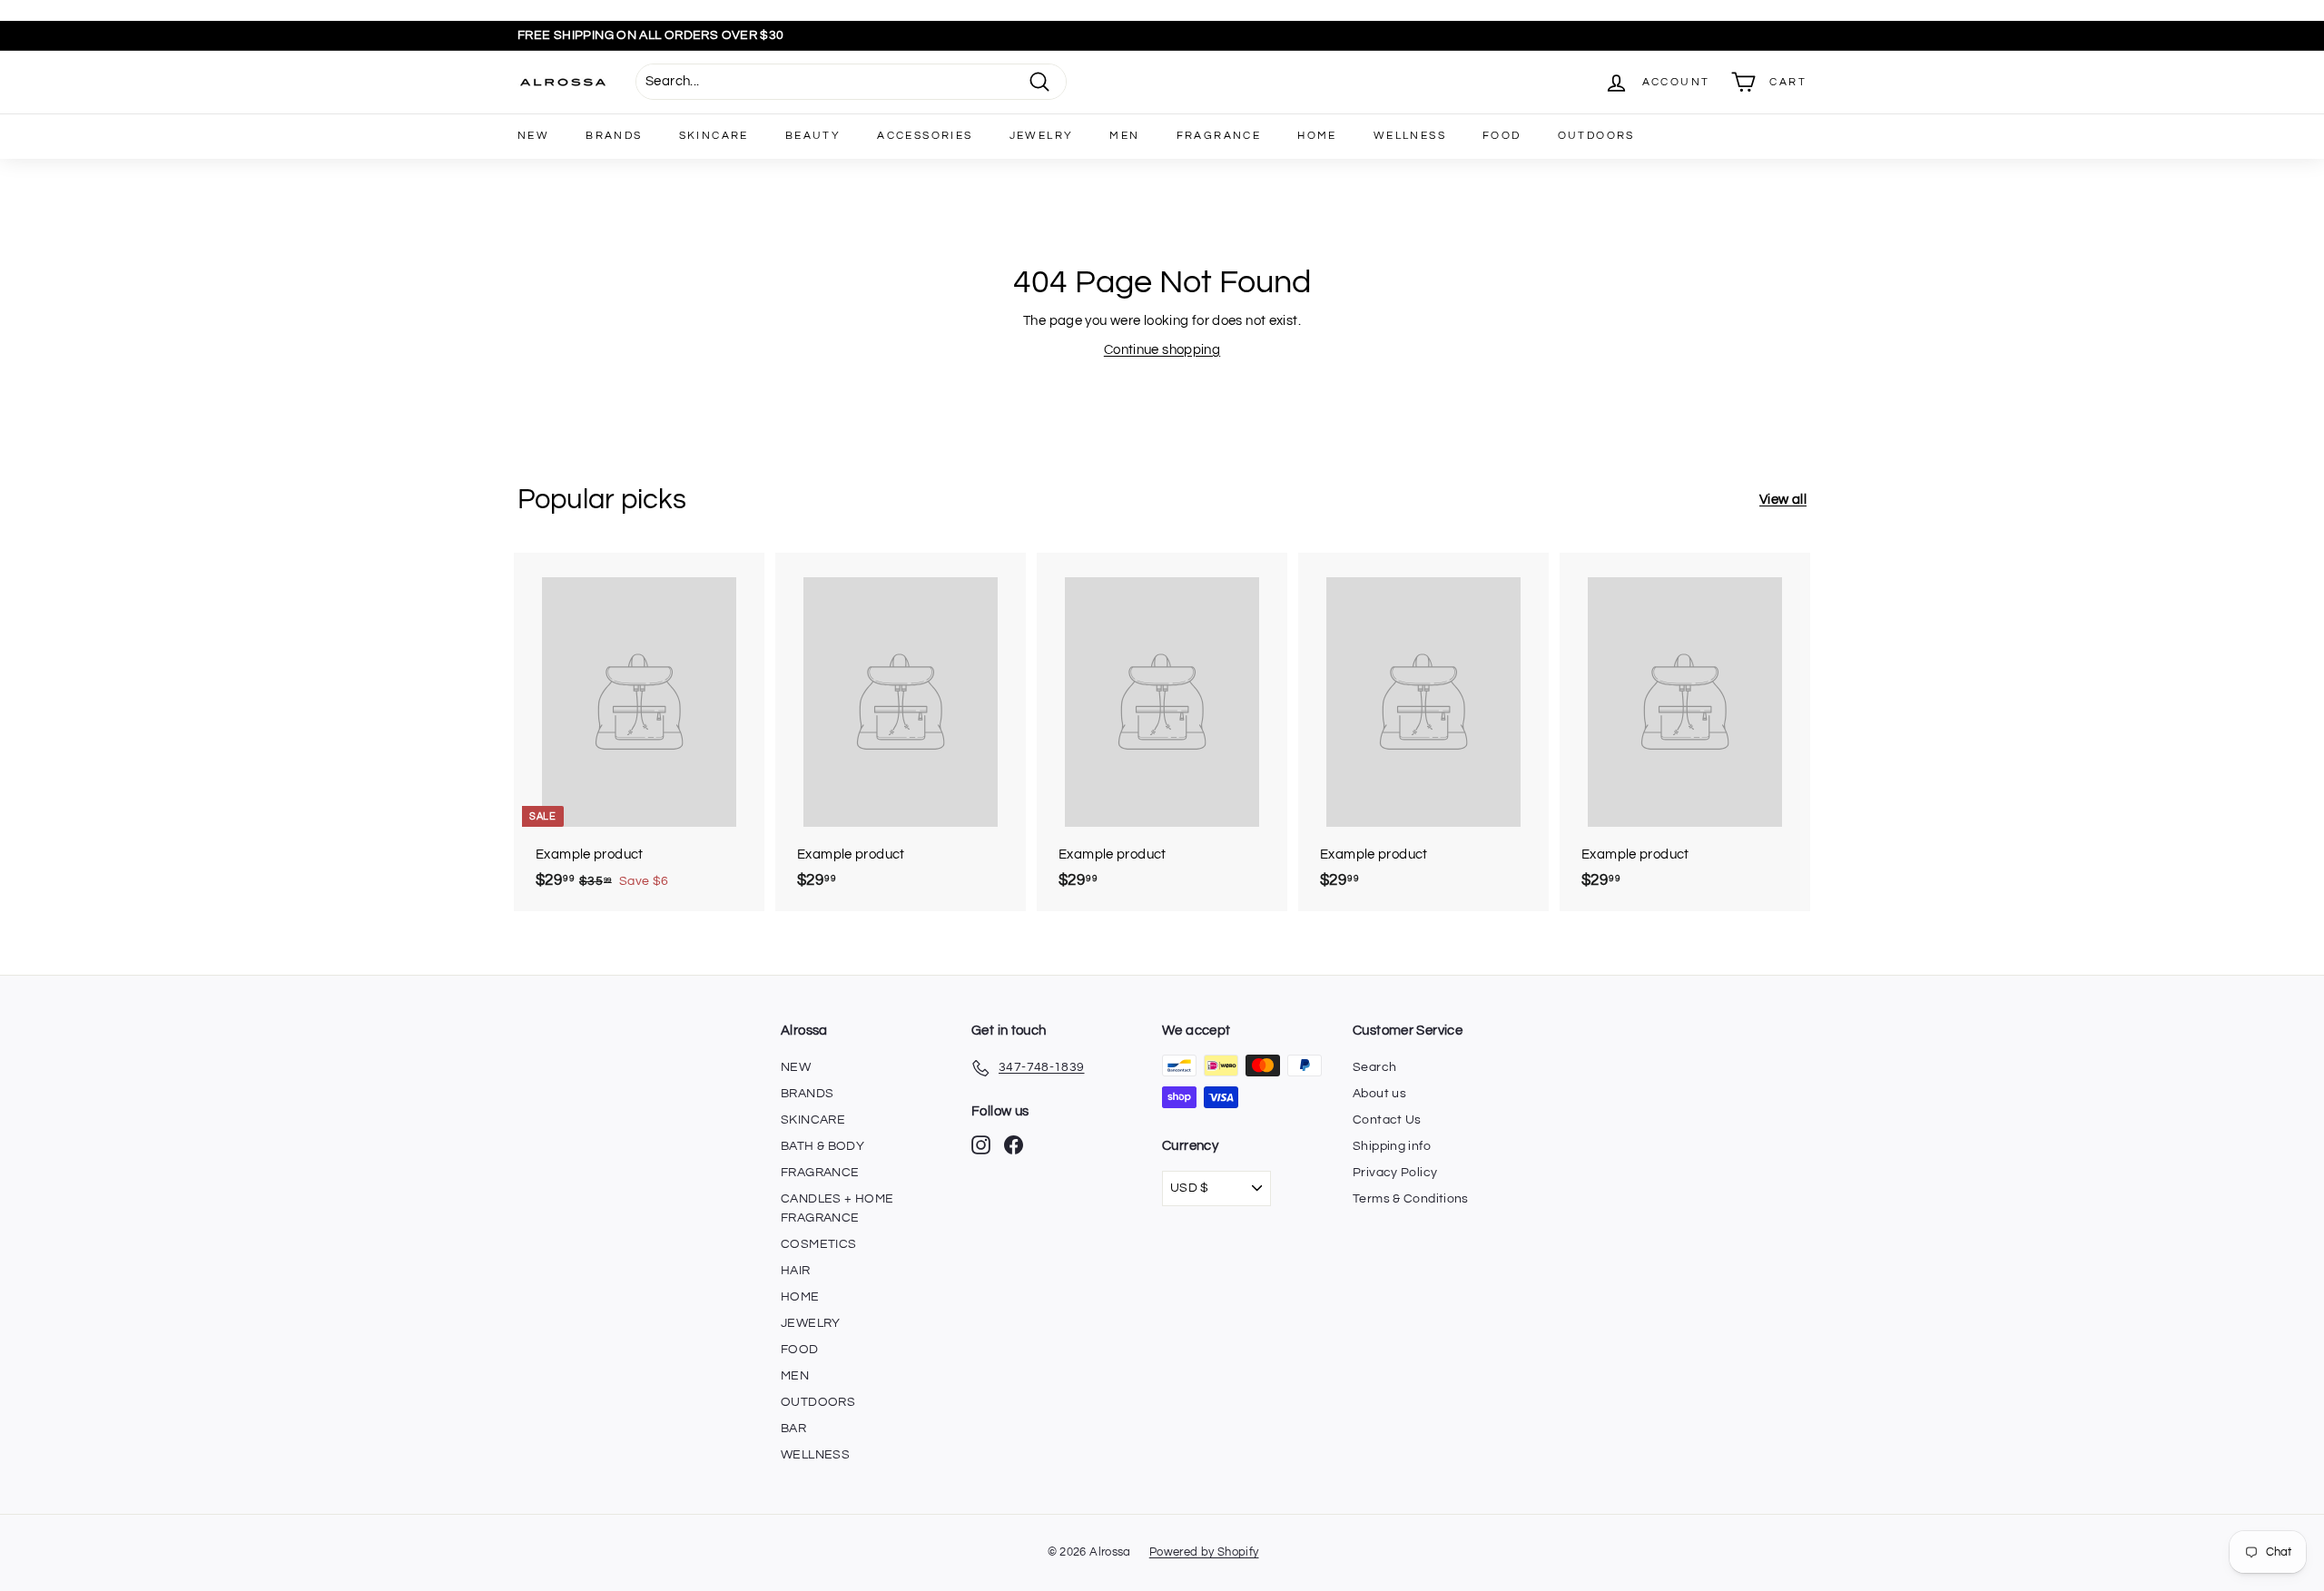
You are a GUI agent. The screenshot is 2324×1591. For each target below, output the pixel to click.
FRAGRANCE (1219, 136)
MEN (1124, 136)
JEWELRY (1042, 136)
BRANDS (614, 136)
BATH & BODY (822, 1146)
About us (1379, 1094)
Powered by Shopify (1204, 1552)
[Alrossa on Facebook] (1014, 1145)
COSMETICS (818, 1244)
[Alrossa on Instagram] (981, 1145)
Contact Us (1387, 1120)
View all (1783, 500)
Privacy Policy (1395, 1173)
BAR (793, 1429)
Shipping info (1392, 1146)
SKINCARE (714, 136)
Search (1374, 1067)
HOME (1317, 136)
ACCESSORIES (925, 136)
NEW (533, 136)
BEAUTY (813, 136)
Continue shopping (1162, 350)
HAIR (796, 1271)
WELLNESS (1410, 136)
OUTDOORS (1596, 136)
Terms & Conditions (1411, 1199)
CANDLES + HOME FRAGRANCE (837, 1208)
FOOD (1502, 136)
